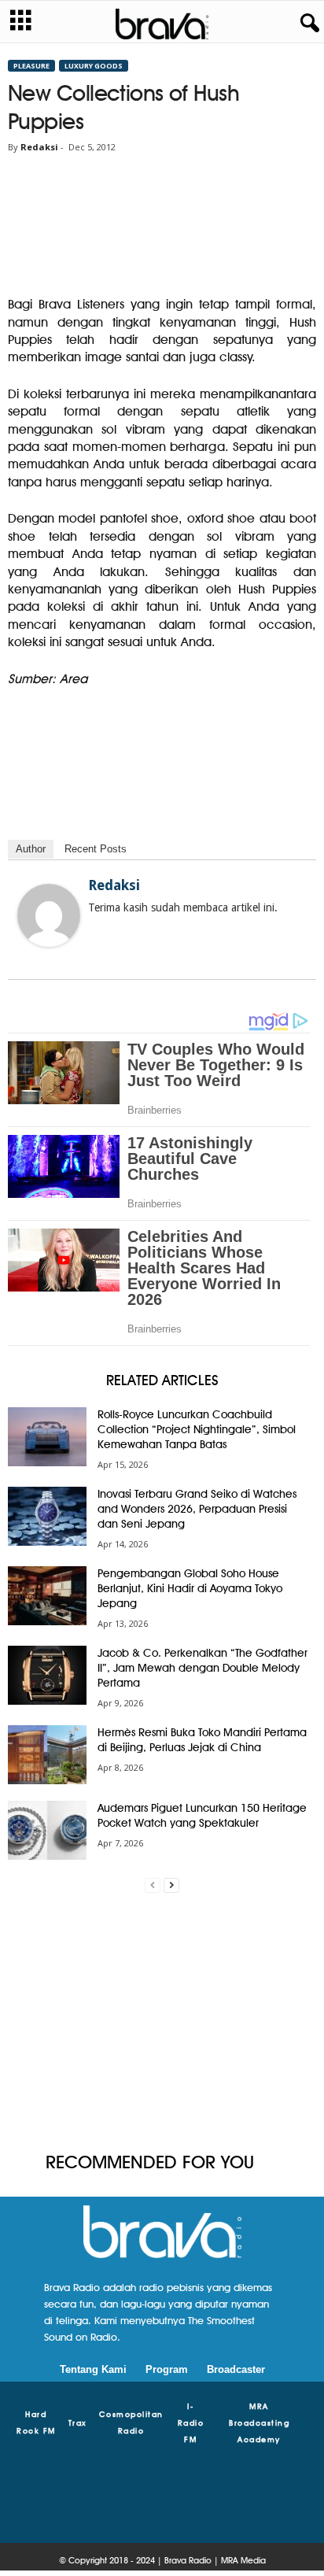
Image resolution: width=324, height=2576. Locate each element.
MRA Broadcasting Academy (259, 2423)
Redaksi (39, 147)
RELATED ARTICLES (162, 1380)
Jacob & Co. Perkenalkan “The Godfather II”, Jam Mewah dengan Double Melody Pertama (202, 1668)
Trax (78, 2423)
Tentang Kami (93, 2369)
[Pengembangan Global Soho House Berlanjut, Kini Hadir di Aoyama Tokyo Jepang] (47, 1596)
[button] (307, 24)
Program (167, 2369)
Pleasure (31, 66)
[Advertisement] (162, 2023)
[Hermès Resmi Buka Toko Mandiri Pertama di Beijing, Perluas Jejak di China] (47, 1755)
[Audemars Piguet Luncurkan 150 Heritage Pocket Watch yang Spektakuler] (47, 1830)
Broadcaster (236, 2369)
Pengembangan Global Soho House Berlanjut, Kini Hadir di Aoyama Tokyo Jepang (190, 1588)
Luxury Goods (94, 66)
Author (31, 849)
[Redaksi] (49, 915)
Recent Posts (96, 849)
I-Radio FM (191, 2423)
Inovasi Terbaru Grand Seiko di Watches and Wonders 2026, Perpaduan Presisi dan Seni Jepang (197, 1509)
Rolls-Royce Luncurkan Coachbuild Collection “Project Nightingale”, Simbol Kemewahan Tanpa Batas (197, 1429)
